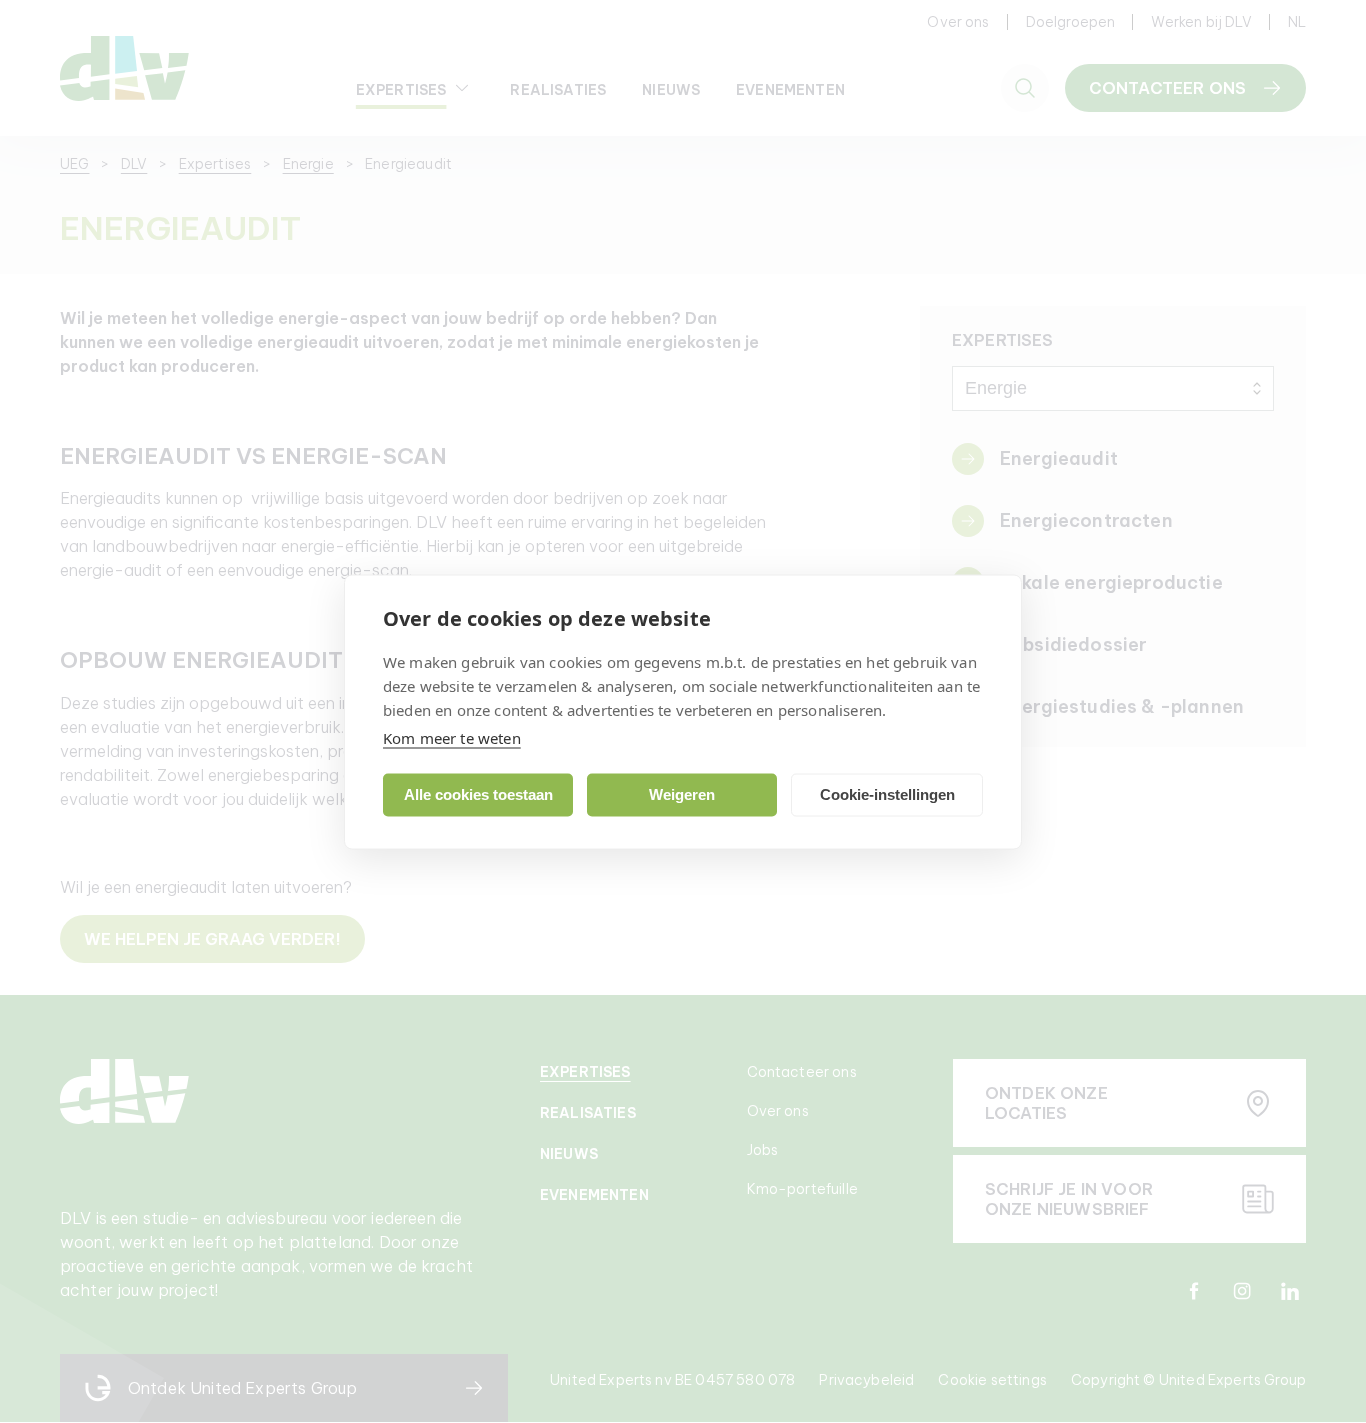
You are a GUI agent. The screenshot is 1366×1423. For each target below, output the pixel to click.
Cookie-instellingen (887, 794)
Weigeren (682, 794)
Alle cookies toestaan (478, 794)
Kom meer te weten (452, 737)
